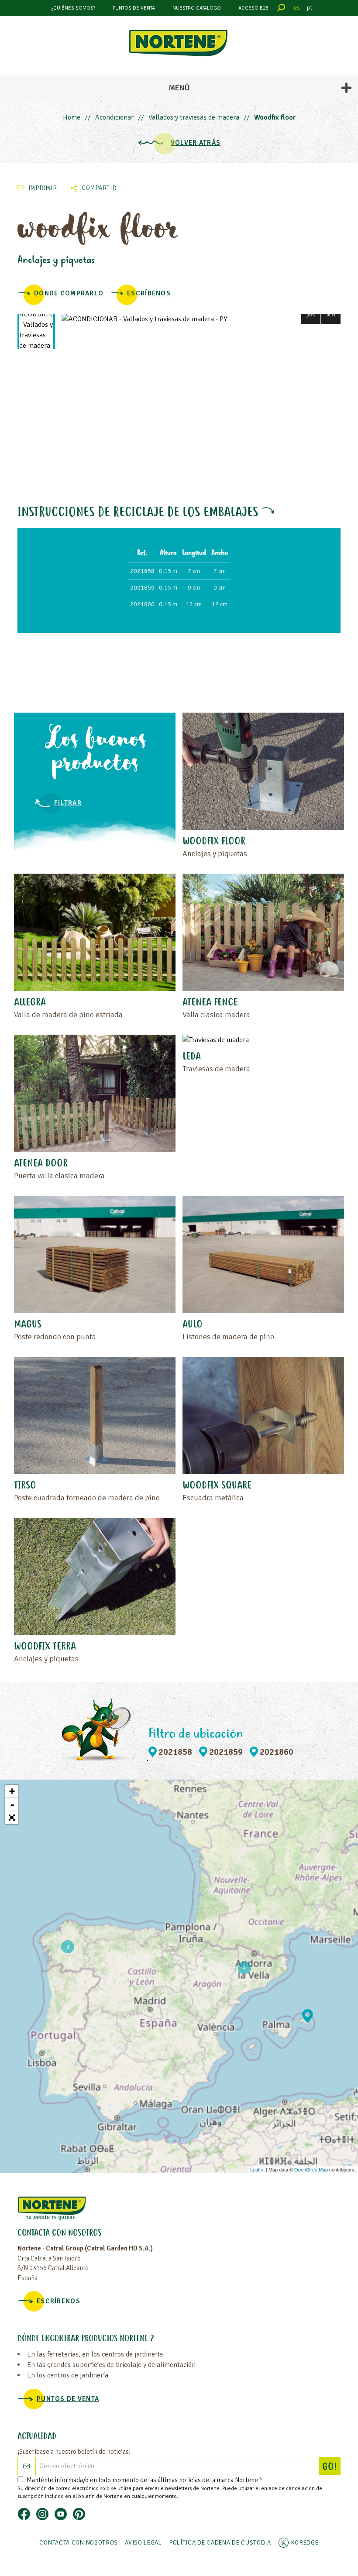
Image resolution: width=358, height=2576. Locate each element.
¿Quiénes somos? (73, 8)
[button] (311, 314)
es (297, 8)
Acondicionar (114, 117)
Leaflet (257, 2169)
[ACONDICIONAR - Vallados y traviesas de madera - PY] (201, 319)
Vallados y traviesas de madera (194, 117)
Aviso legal (143, 2543)
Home (72, 117)
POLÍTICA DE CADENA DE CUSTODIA (220, 2543)
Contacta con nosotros (79, 2543)
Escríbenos (149, 293)
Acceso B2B (253, 8)
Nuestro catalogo (197, 8)
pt (310, 8)
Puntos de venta (134, 8)
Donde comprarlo (69, 293)
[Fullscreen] (12, 1818)
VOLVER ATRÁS (196, 143)
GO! (331, 2467)
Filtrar (68, 803)
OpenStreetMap (311, 2169)
